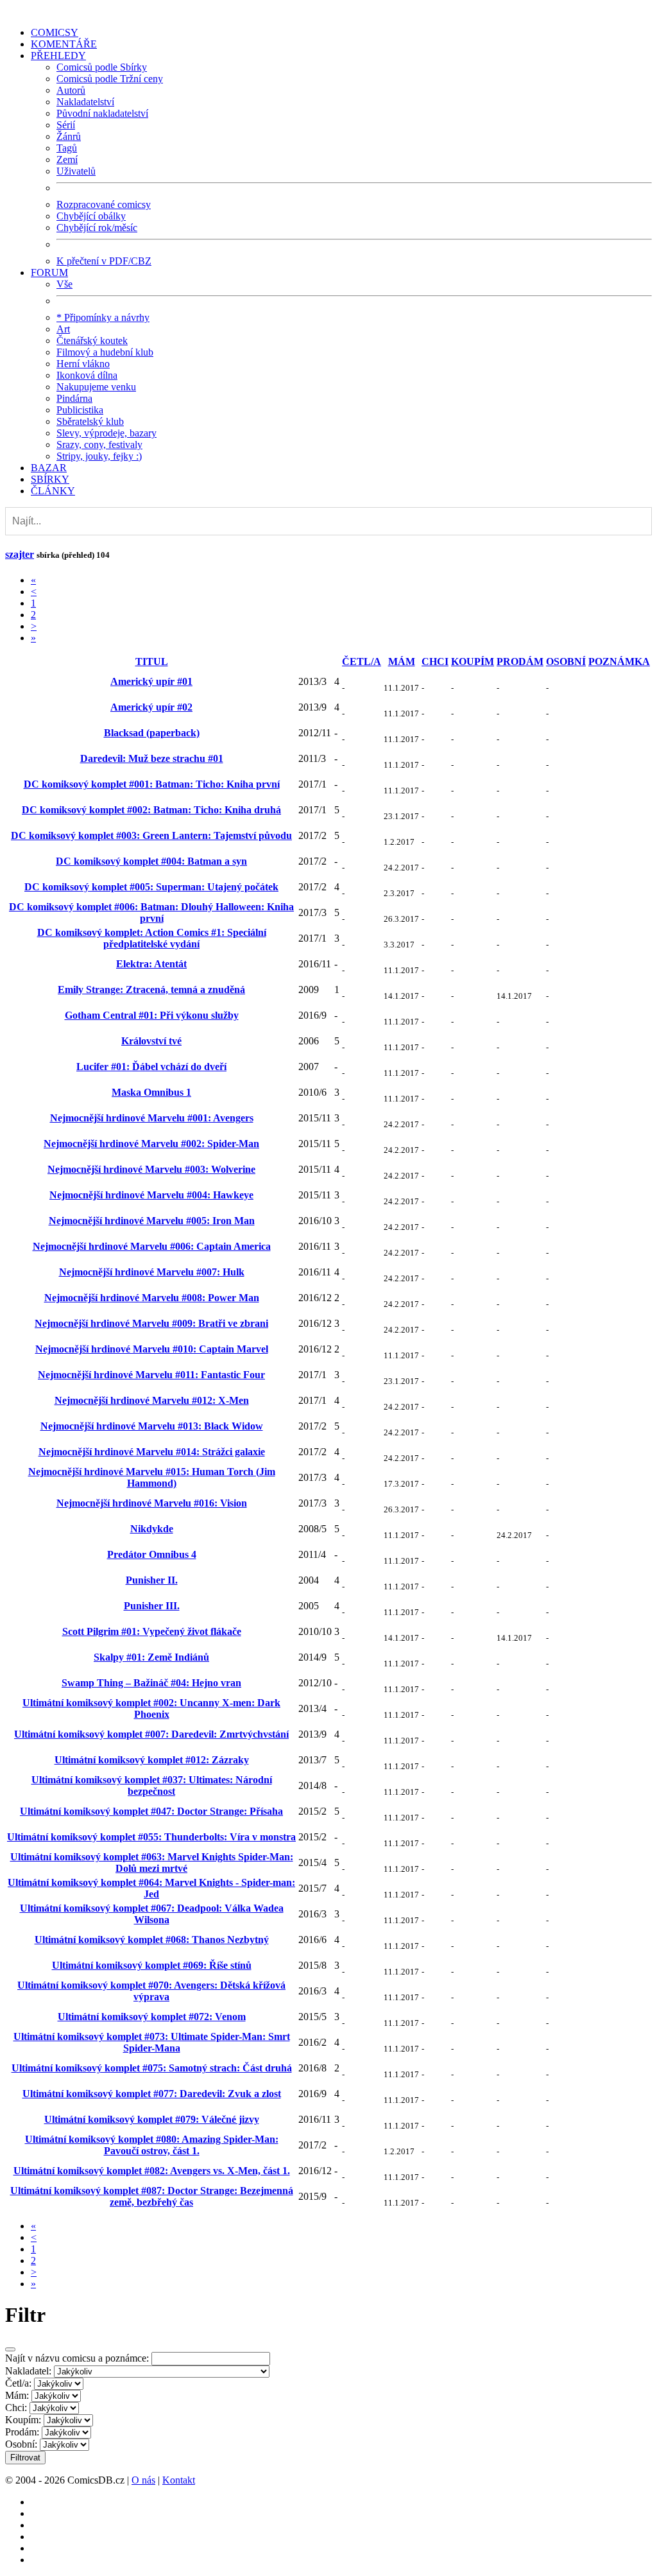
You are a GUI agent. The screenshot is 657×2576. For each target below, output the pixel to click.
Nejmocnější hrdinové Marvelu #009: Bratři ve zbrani (151, 1323)
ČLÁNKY (53, 491)
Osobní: (21, 2444)
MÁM (402, 661)
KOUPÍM (473, 661)
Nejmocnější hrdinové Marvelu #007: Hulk (152, 1272)
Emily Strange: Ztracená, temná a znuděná (151, 990)
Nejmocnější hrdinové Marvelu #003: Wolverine (151, 1169)
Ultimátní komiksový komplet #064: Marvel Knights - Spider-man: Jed (151, 1888)
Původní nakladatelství (102, 113)
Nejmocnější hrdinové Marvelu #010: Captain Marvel (152, 1349)
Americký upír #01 (151, 681)
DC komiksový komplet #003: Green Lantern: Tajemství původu (151, 835)
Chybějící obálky (91, 216)
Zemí (67, 160)
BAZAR (49, 468)
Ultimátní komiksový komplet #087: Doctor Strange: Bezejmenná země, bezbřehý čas (152, 2196)
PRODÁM (520, 661)
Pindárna (74, 398)
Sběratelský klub (90, 421)
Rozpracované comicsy (104, 204)
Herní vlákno (83, 364)
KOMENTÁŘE (64, 44)
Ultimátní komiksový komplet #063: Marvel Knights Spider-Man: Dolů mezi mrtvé (152, 1863)
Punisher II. (152, 1580)
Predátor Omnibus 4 (152, 1554)
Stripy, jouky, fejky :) (99, 456)
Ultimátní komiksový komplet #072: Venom (152, 2017)
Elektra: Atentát (151, 964)
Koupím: (23, 2420)
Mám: (17, 2395)
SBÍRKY (50, 479)
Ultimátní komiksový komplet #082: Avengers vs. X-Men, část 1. (152, 2171)
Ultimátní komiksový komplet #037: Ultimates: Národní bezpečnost (152, 1785)
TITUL (152, 661)
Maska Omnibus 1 (151, 1092)
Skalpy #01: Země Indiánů (151, 1657)
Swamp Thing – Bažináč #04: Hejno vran (151, 1683)
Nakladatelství (85, 102)
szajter (20, 554)
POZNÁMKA (619, 661)
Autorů (71, 90)
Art (63, 329)
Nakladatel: (28, 2371)
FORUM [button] (49, 272)
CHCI (435, 661)
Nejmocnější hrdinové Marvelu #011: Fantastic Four (151, 1375)
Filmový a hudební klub (105, 352)
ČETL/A (362, 661)
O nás (143, 2480)
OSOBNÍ (566, 661)
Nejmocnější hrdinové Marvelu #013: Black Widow (152, 1426)
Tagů (67, 148)
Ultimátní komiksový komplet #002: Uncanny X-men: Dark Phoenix (151, 1708)
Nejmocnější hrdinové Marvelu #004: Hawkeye (151, 1195)
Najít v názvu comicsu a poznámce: (77, 2358)
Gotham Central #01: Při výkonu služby (152, 1015)
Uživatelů (76, 171)
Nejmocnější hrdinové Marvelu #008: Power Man (152, 1298)
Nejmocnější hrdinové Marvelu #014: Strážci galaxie (152, 1452)
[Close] (10, 2349)
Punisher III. (152, 1606)
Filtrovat (25, 2458)
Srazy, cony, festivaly (99, 445)
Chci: (16, 2407)
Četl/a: (18, 2383)
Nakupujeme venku (96, 387)
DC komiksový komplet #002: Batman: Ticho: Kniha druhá (151, 810)
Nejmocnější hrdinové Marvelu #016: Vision (152, 1503)
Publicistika (80, 410)
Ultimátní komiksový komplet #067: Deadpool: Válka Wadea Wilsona (152, 1914)
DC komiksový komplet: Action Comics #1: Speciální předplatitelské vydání (152, 938)
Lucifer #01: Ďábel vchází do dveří (151, 1067)
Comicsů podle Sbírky (102, 67)
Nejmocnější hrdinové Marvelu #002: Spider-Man (151, 1144)
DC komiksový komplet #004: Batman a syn (151, 861)
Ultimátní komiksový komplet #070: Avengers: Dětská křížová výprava (151, 1991)
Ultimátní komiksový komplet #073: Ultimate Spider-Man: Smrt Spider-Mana (152, 2042)
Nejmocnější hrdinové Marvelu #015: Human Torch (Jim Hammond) (152, 1477)
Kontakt (179, 2480)
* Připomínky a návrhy (103, 317)
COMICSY (55, 32)
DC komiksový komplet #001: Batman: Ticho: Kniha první (152, 784)
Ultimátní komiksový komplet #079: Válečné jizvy (152, 2119)
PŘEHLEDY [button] (58, 56)
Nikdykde (152, 1529)
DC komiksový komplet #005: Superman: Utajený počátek (151, 887)
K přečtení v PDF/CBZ (104, 261)
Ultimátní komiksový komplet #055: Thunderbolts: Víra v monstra (151, 1837)
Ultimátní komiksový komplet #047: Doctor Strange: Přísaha (151, 1811)
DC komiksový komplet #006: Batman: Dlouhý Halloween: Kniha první (151, 912)
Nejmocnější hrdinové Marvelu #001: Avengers (152, 1118)
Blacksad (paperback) (152, 733)
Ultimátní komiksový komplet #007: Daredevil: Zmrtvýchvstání (151, 1734)
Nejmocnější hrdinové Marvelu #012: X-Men (152, 1400)
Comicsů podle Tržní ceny (110, 79)
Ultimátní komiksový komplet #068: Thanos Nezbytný (152, 1940)
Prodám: (22, 2432)
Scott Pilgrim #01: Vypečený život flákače (152, 1631)
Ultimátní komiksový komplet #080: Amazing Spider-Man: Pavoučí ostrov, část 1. (152, 2145)
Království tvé (151, 1041)
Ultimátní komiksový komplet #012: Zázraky (152, 1760)
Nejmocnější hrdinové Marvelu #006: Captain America (152, 1246)
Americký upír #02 (151, 707)
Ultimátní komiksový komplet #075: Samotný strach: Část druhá (152, 2068)
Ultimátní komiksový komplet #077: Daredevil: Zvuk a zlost (152, 2094)
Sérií (66, 125)
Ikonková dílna (87, 375)
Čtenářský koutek (92, 341)
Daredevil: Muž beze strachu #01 (152, 758)
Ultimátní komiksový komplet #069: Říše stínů (152, 1965)
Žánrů (69, 136)
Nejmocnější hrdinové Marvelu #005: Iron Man (152, 1221)
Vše (64, 284)
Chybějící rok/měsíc (97, 228)
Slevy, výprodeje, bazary (107, 433)
